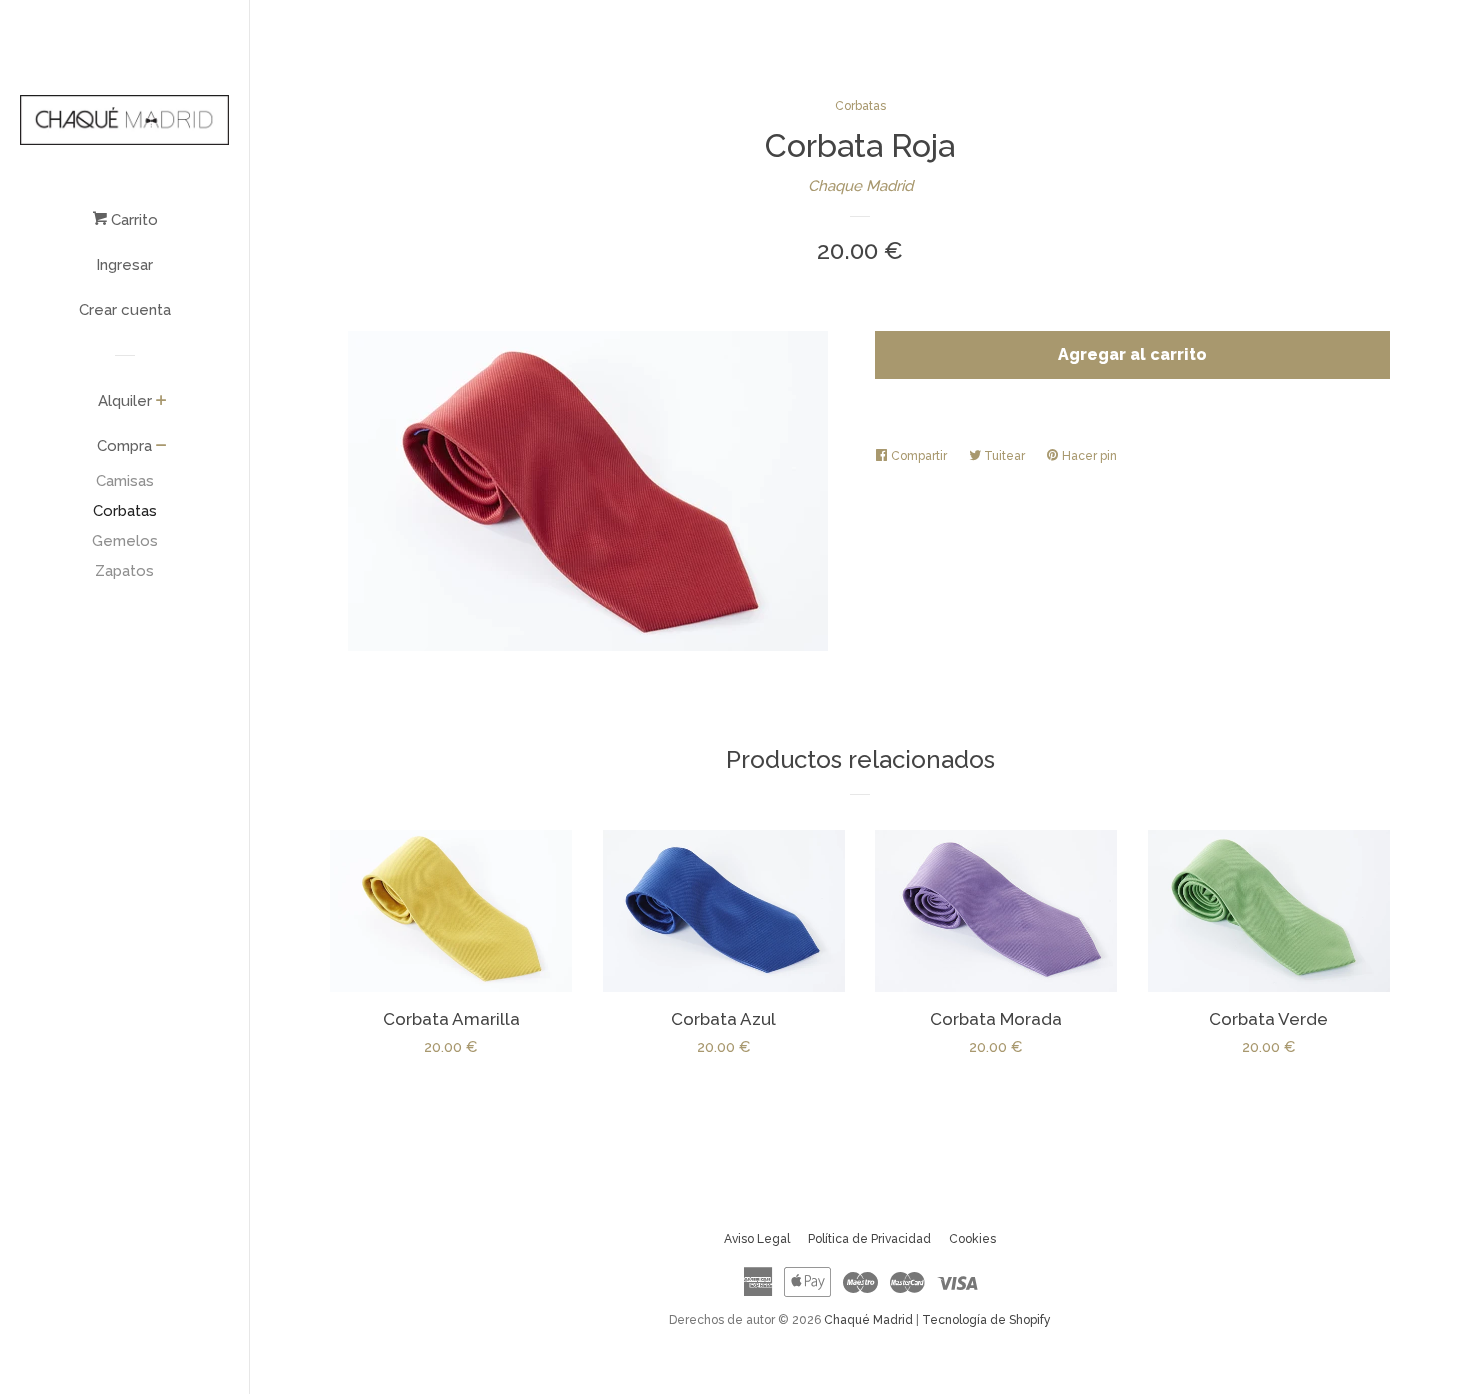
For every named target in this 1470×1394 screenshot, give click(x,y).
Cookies (972, 1239)
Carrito (132, 220)
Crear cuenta (125, 310)
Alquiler (125, 401)
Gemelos (125, 541)
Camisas (125, 481)
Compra (124, 446)
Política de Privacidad (869, 1239)
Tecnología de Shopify (986, 1320)
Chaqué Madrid (868, 1320)
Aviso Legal (757, 1239)
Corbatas (125, 511)
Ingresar (124, 265)
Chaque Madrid (860, 186)
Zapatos (124, 571)
